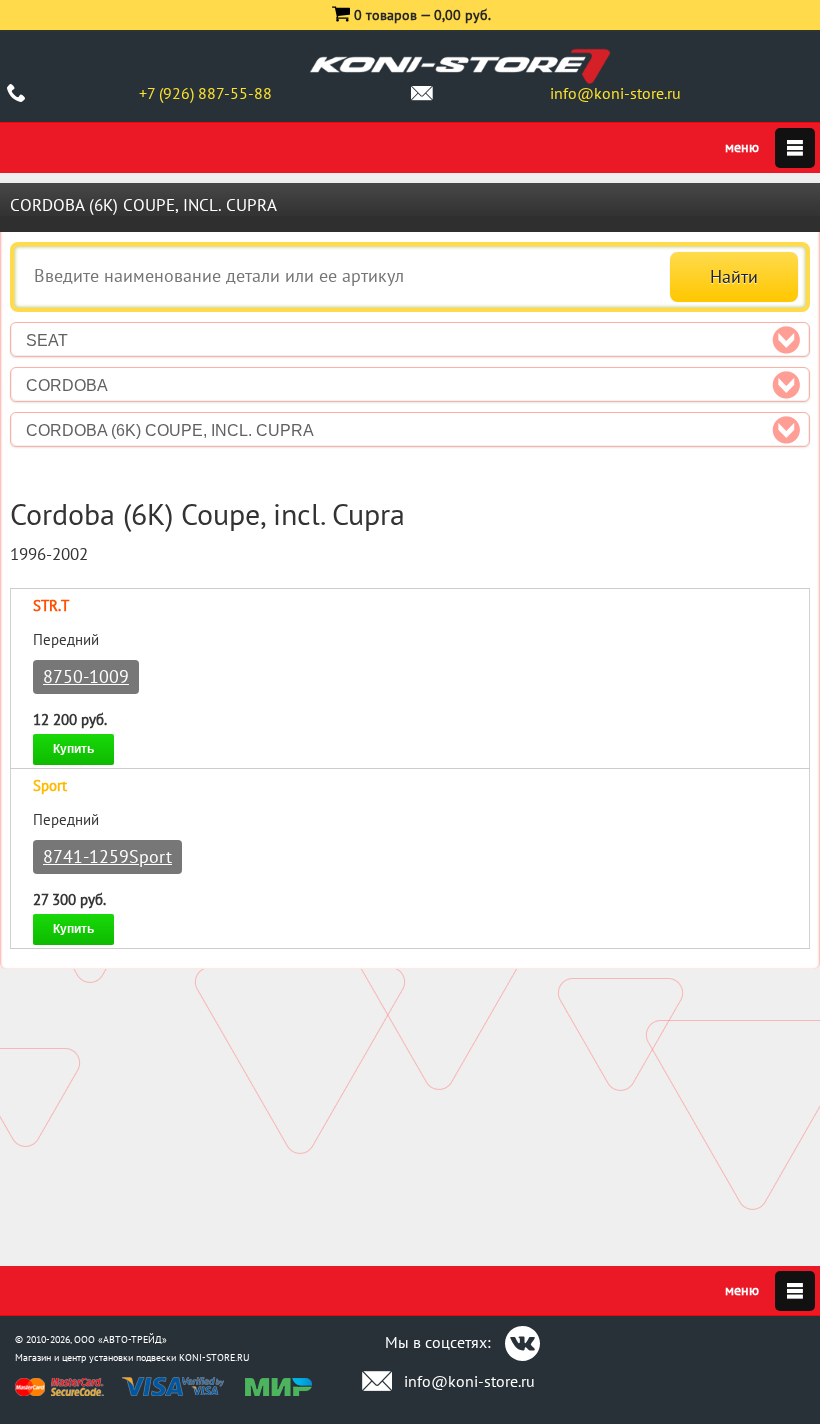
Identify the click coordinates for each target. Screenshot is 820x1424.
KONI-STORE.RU (214, 1357)
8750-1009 (86, 676)
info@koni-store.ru (615, 93)
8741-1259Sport (107, 856)
